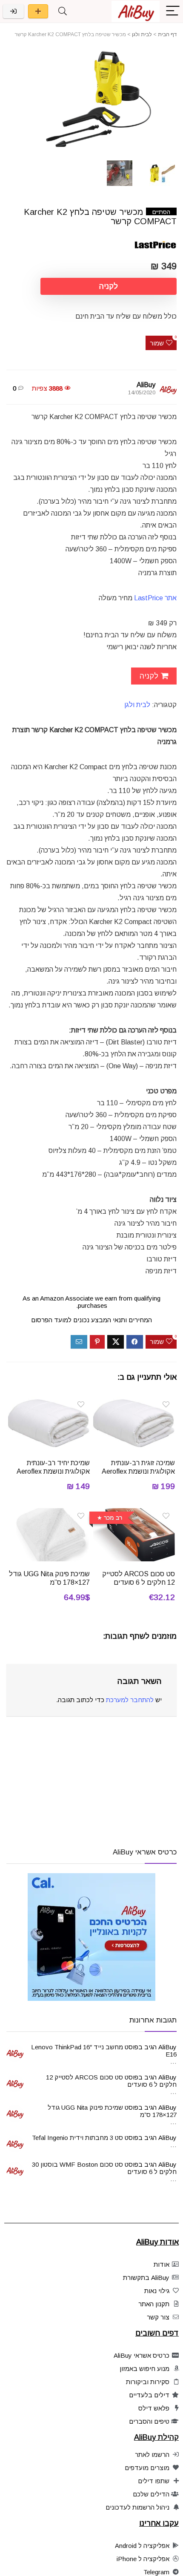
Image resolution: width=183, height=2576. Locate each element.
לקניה (109, 286)
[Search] (63, 11)
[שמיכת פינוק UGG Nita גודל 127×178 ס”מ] (49, 1514)
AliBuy (146, 385)
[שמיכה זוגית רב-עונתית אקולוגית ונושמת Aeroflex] (134, 1402)
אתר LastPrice (155, 598)
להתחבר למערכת (130, 1700)
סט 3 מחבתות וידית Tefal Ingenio (77, 2138)
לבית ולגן (142, 34)
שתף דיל (38, 11)
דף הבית (167, 34)
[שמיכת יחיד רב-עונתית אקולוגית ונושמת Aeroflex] (49, 1402)
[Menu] (173, 11)
